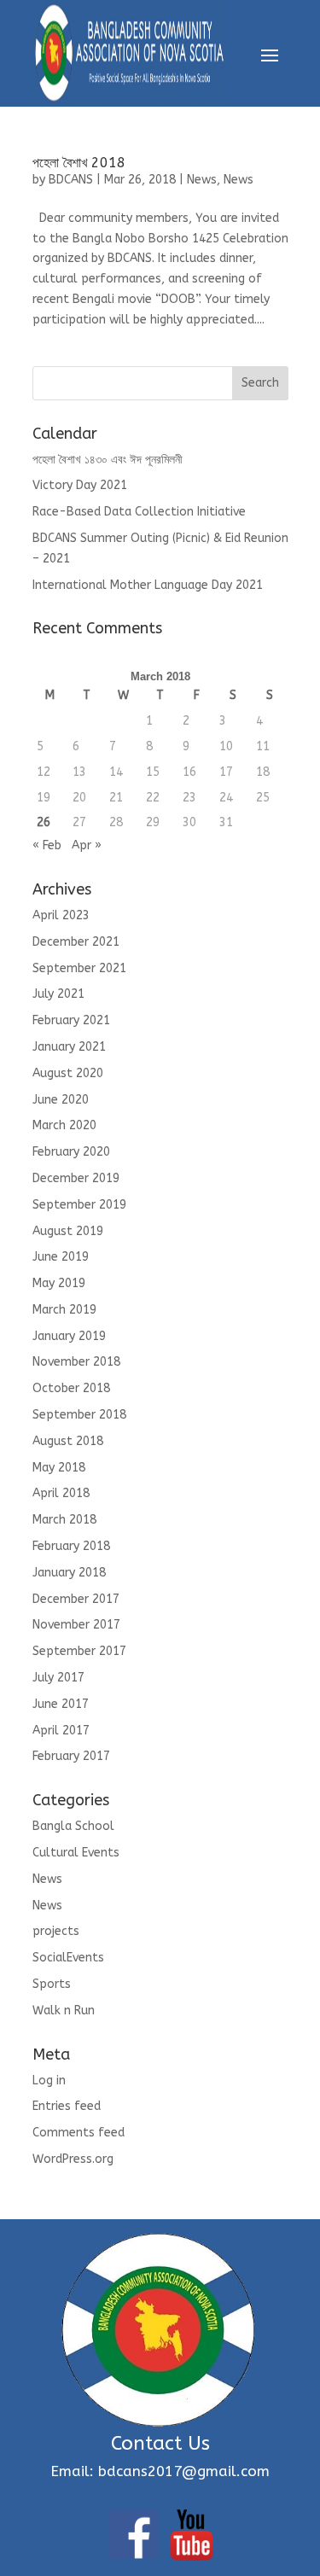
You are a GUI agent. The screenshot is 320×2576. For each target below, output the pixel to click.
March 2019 (64, 1310)
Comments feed (79, 2133)
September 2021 (79, 968)
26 (44, 822)
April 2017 (61, 1731)
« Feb (47, 845)
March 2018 (64, 1520)
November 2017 (76, 1625)
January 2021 (69, 1047)
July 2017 (58, 1678)
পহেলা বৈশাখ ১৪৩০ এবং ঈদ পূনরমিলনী (108, 460)
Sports (52, 1984)
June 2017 (61, 1704)
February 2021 (71, 1020)
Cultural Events (76, 1853)
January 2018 (69, 1573)
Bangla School (73, 1826)
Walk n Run (64, 2011)
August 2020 (68, 1073)
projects (56, 1931)
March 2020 (64, 1125)
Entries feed (67, 2106)
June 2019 (61, 1257)
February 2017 (71, 1756)
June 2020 (61, 1100)
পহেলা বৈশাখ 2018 (79, 163)
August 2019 (68, 1231)
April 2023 (61, 915)
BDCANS (71, 180)
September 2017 (79, 1651)
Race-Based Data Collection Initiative (139, 512)
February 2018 (71, 1546)
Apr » (87, 845)
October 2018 (71, 1388)
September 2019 (79, 1205)
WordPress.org (73, 2159)
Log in (49, 2081)
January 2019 (69, 1336)
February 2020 (71, 1152)
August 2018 (68, 1441)
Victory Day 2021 (80, 485)
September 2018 (79, 1415)
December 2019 (76, 1178)
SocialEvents (68, 1958)
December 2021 (76, 942)
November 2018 (76, 1362)
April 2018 (61, 1493)
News (202, 180)
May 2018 (59, 1468)
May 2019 (59, 1283)
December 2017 (76, 1599)
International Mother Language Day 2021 (148, 585)
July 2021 (58, 994)
